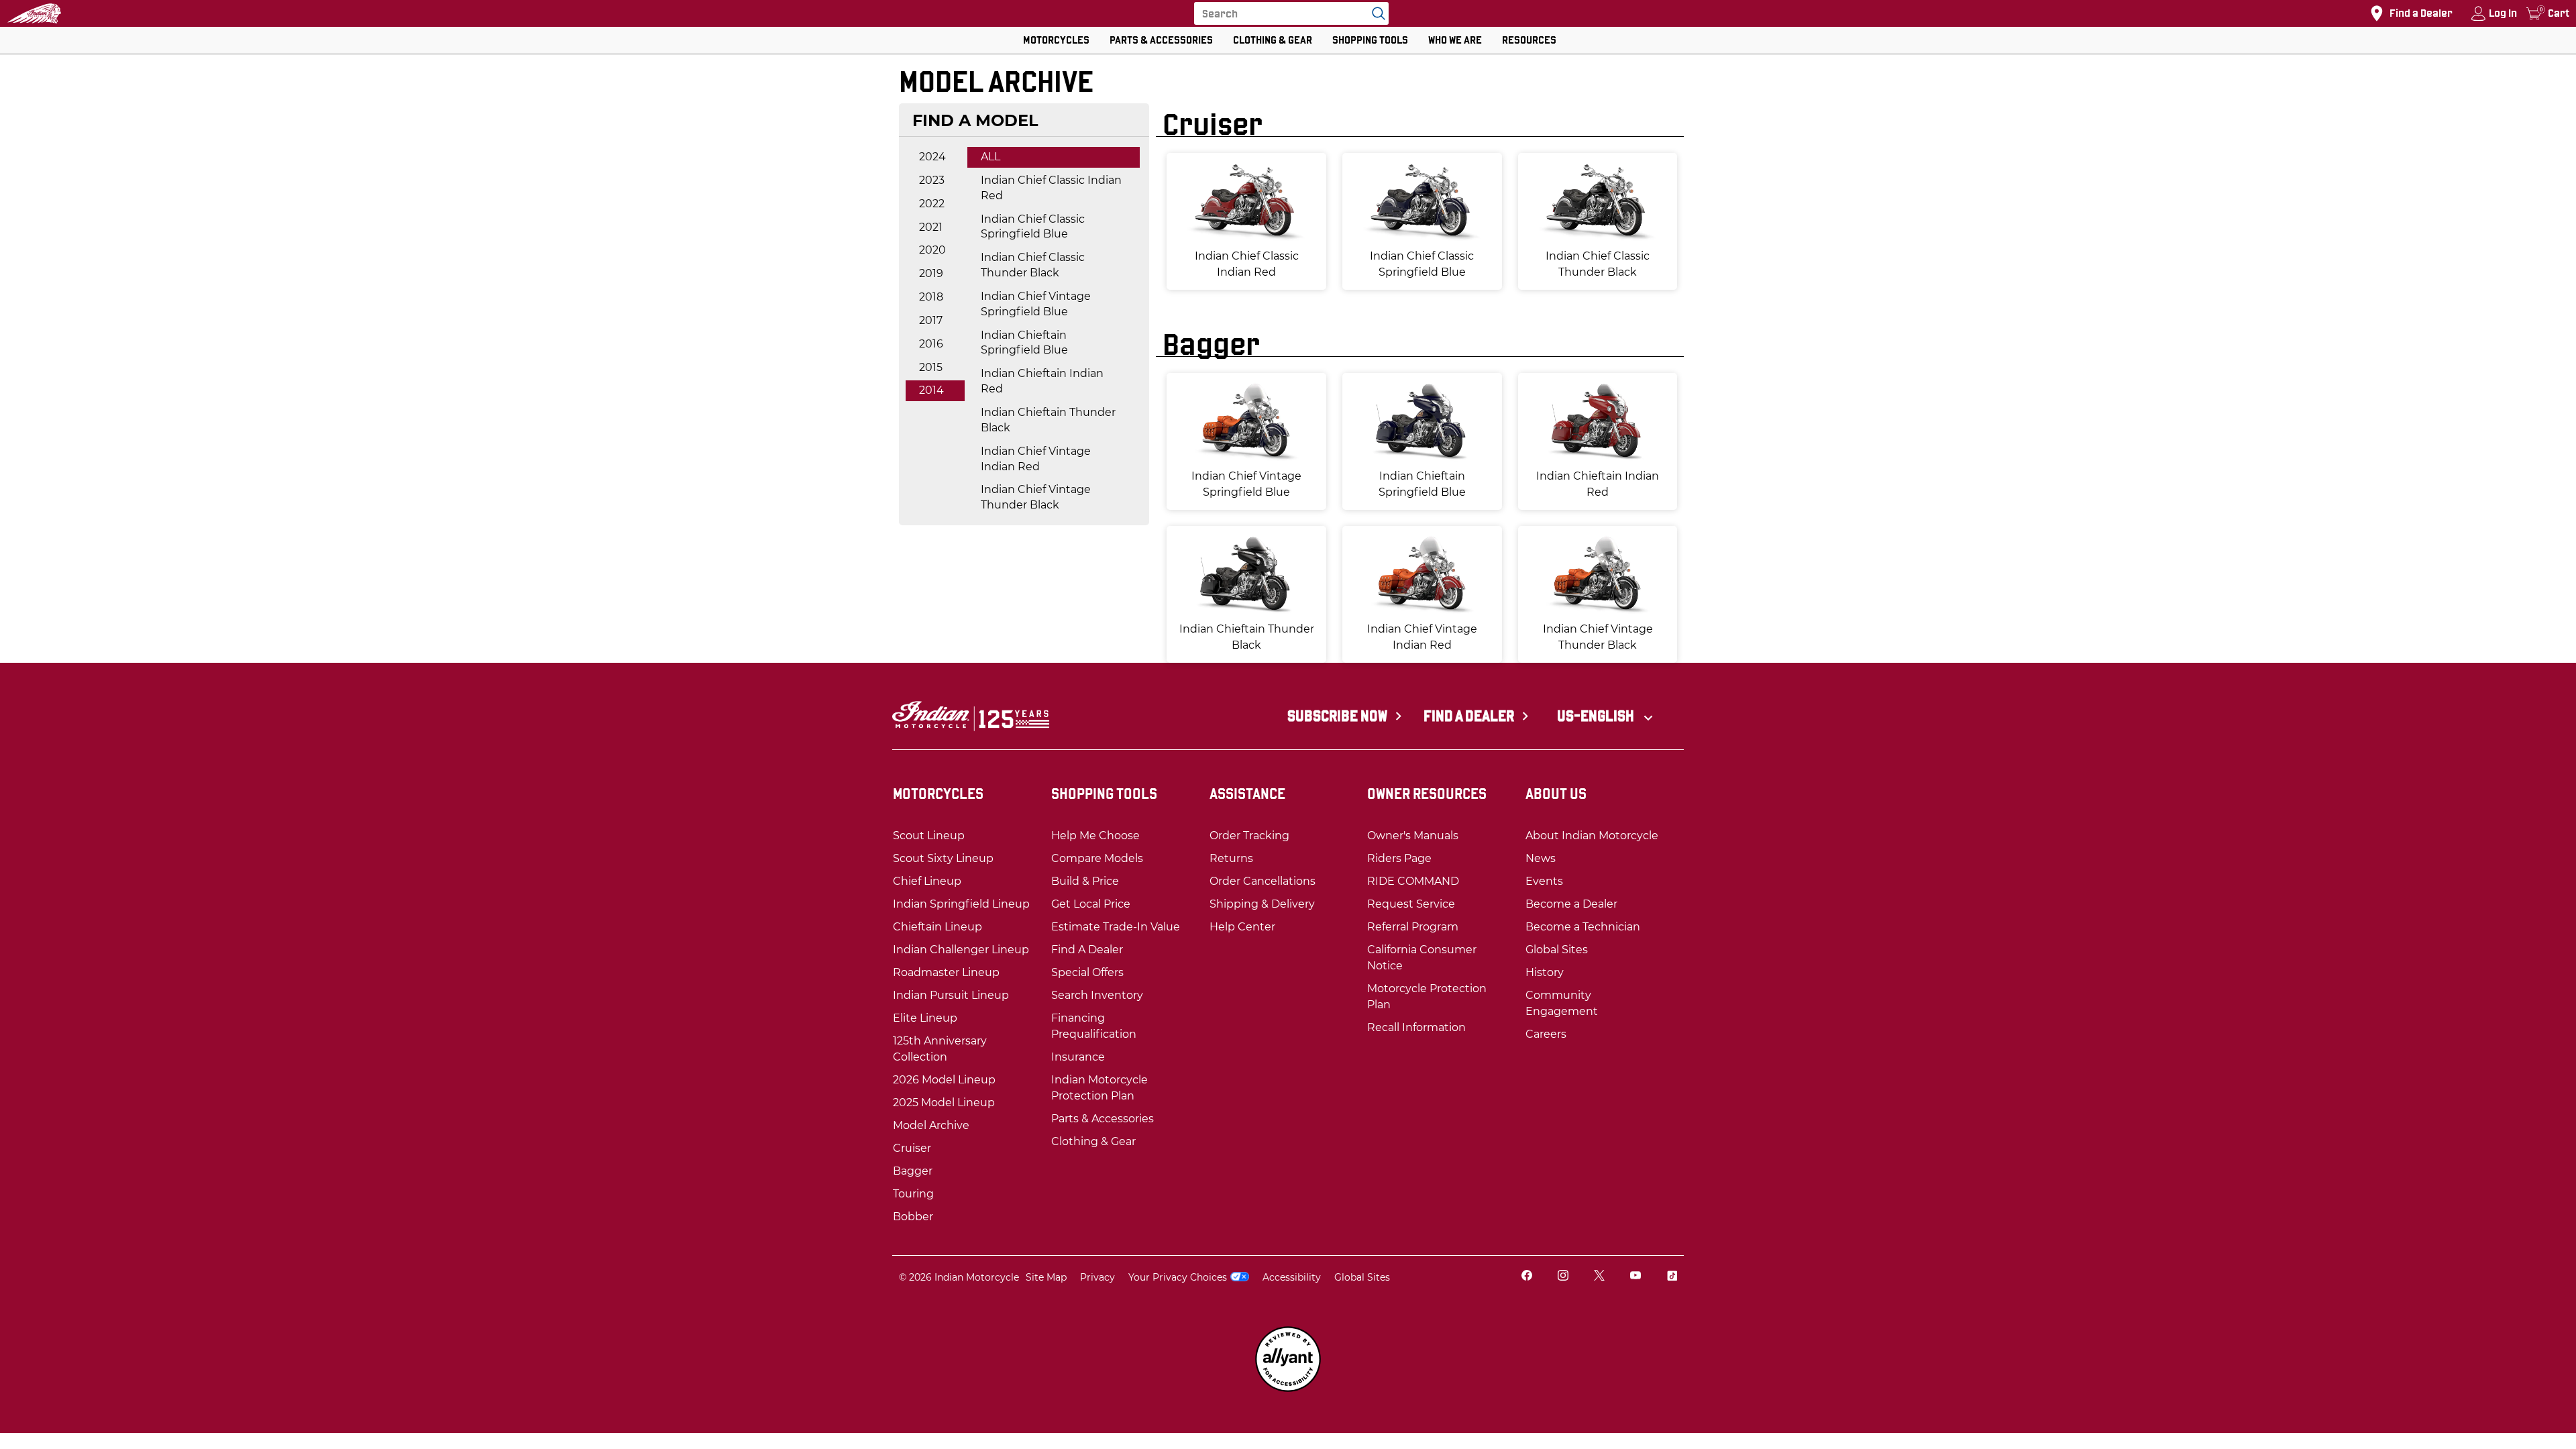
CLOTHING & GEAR (1273, 40)
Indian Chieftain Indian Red (1042, 381)
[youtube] (1635, 1277)
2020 (932, 250)
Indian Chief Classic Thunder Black (1033, 265)
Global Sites (1362, 1277)
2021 (931, 227)
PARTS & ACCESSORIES (1161, 40)
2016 (931, 344)
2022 (932, 204)
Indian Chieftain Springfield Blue (1024, 343)
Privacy (1097, 1277)
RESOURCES (1529, 40)
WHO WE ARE (1455, 40)
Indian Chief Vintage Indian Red (1036, 459)
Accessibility (1292, 1277)
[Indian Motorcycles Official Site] (34, 13)
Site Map (1046, 1277)
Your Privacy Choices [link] (1178, 1277)
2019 (931, 273)
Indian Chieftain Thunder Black (1048, 420)
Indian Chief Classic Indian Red (1051, 188)
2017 (931, 320)
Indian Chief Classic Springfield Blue (1033, 227)
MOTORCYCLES (1056, 40)
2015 (931, 367)
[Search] (1375, 13)
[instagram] (1563, 1277)
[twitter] (1599, 1277)
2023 (932, 180)
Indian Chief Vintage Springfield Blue (1036, 304)
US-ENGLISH (1597, 716)
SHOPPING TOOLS (1370, 40)
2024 (932, 157)
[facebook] (1527, 1277)
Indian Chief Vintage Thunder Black (1036, 497)
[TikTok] (1672, 1277)
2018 (931, 297)
